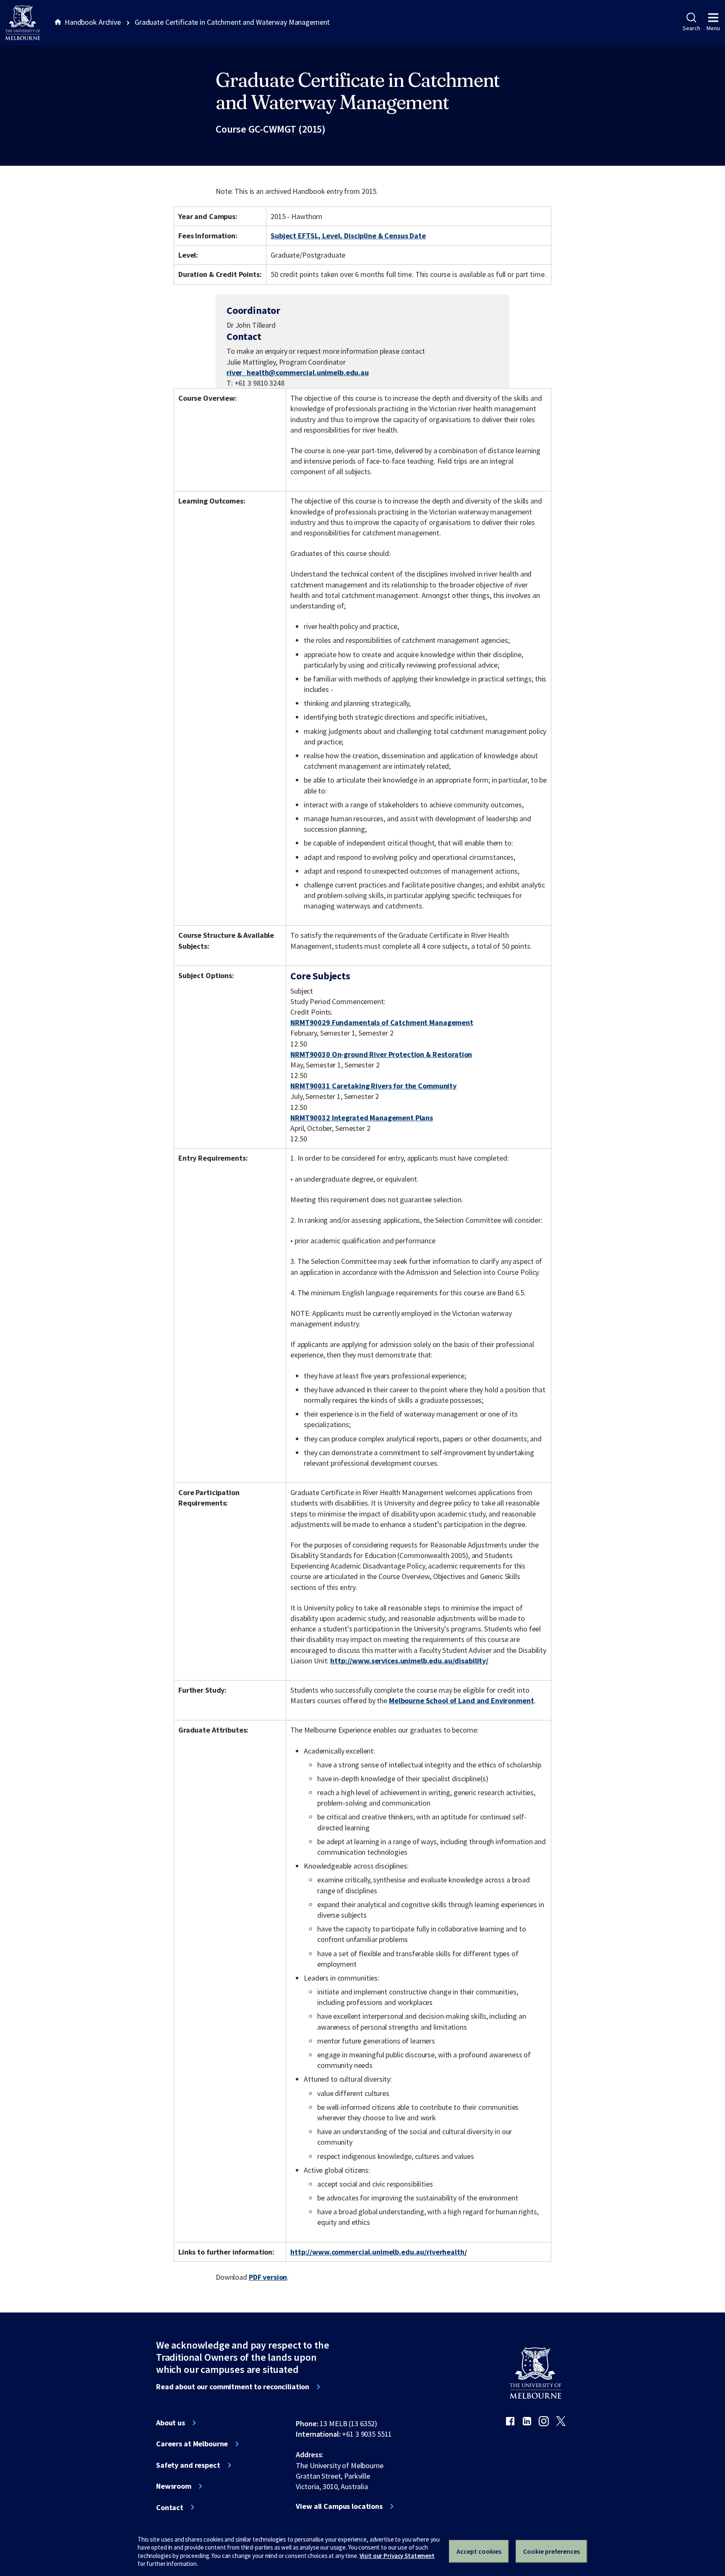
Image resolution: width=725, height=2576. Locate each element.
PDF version (268, 2277)
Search (691, 28)
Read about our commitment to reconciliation (233, 2387)
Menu (713, 28)
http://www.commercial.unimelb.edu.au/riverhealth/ (378, 2252)
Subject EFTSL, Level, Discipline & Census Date (348, 236)
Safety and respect (188, 2465)
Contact (170, 2508)
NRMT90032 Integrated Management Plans (362, 1118)
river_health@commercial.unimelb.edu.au (298, 373)
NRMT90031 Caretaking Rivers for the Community (373, 1086)
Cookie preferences (552, 2551)
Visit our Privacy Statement (397, 2556)
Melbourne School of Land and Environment (462, 1700)
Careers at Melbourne (192, 2444)
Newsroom (174, 2486)
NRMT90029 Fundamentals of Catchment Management (382, 1022)
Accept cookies (479, 2551)
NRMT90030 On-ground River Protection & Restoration (381, 1054)
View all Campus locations (339, 2506)
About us (171, 2423)
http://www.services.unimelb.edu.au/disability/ (409, 1661)
